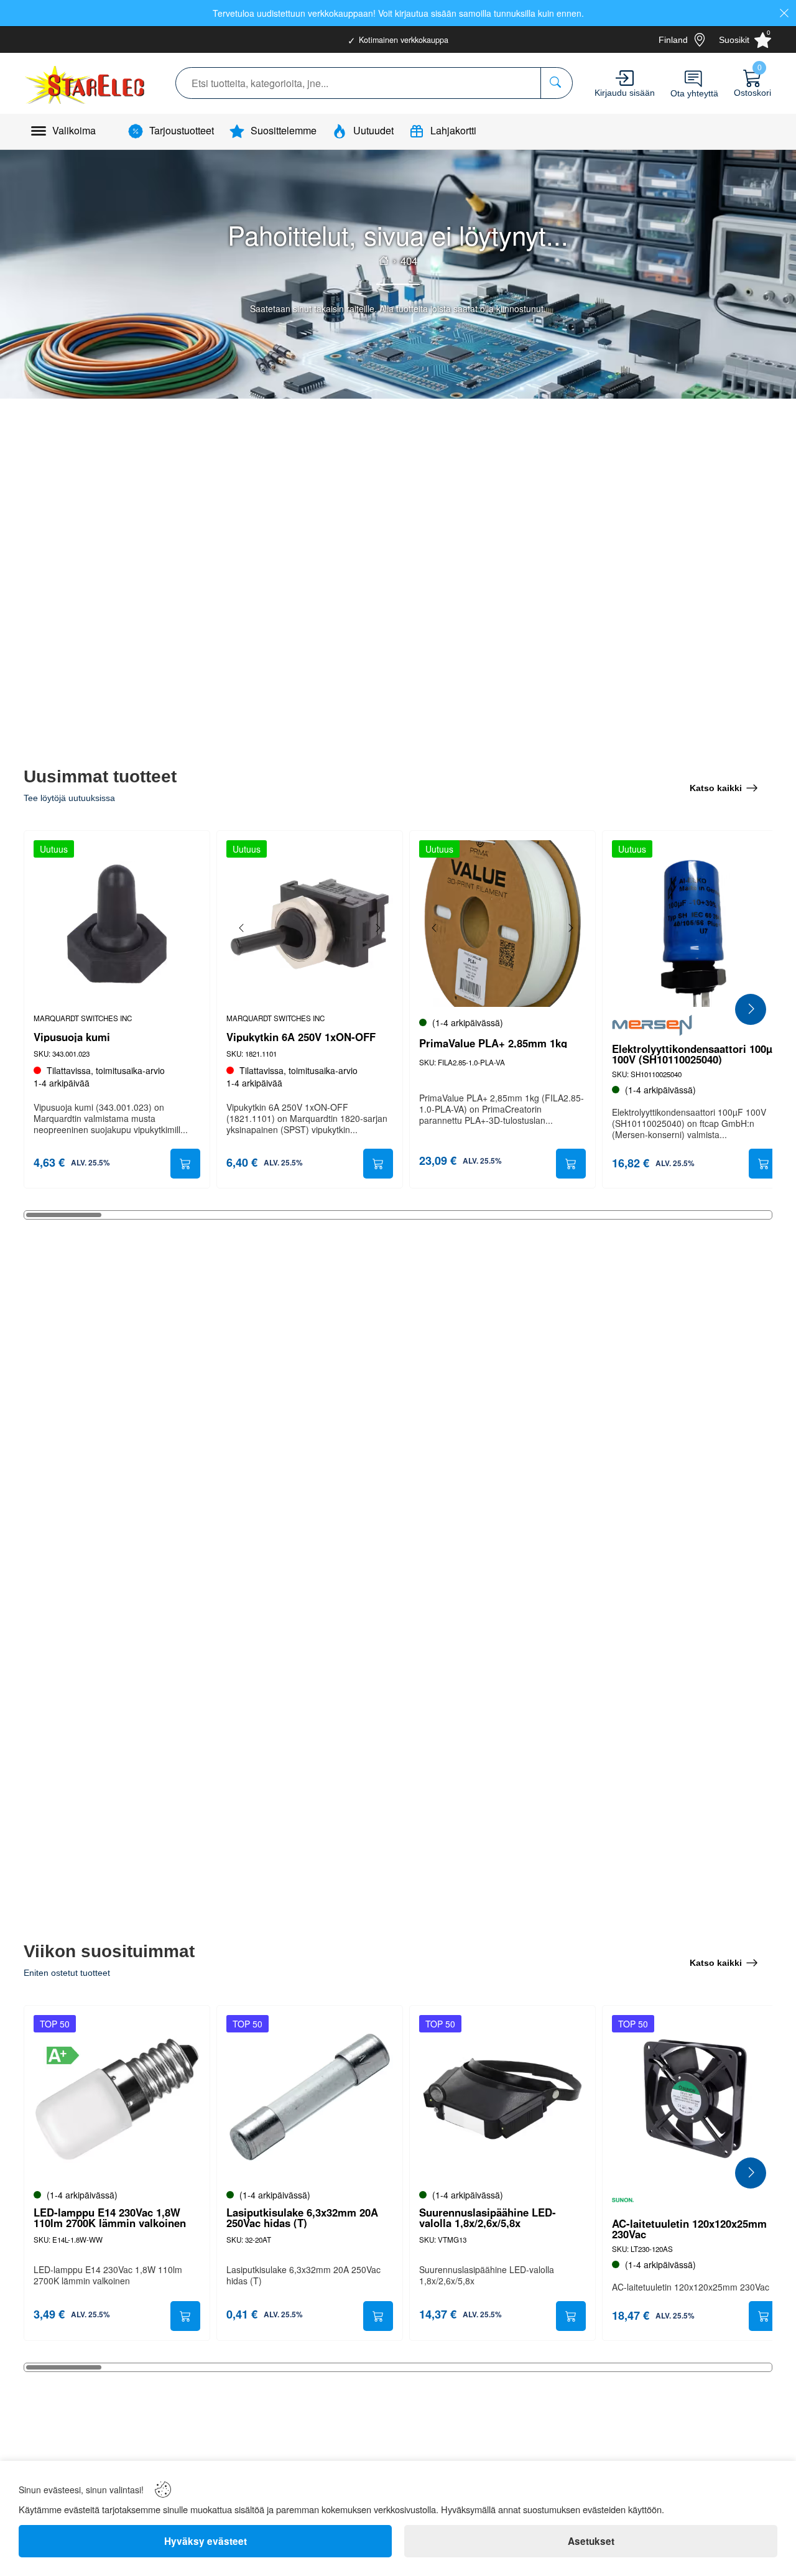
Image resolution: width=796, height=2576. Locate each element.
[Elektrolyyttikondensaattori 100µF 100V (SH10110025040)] (695, 924)
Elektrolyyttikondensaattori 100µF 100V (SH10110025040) (695, 1054)
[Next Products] (751, 1009)
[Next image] (377, 928)
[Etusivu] (384, 261)
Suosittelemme (284, 130)
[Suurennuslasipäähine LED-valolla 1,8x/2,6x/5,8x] (502, 2098)
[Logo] (86, 83)
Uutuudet (373, 130)
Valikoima (74, 130)
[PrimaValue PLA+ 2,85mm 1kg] (502, 924)
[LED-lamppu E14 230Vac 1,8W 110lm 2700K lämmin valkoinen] (117, 2098)
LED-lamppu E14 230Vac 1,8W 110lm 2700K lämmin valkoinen (110, 2218)
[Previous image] (242, 928)
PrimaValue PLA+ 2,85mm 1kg (493, 1043)
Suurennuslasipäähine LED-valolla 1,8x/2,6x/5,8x (488, 2218)
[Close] (784, 13)
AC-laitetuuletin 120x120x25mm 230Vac (689, 2229)
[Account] (625, 78)
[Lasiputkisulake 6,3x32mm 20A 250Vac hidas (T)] (310, 2098)
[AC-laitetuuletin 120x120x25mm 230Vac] (695, 2098)
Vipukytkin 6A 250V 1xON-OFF (301, 1037)
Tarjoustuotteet (182, 130)
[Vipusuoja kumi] (117, 924)
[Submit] (185, 1164)
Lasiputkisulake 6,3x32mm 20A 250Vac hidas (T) (302, 2218)
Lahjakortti (453, 130)
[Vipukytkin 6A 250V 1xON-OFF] (310, 924)
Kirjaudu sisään (625, 93)
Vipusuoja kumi (72, 1037)
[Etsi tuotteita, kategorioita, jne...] (556, 83)
